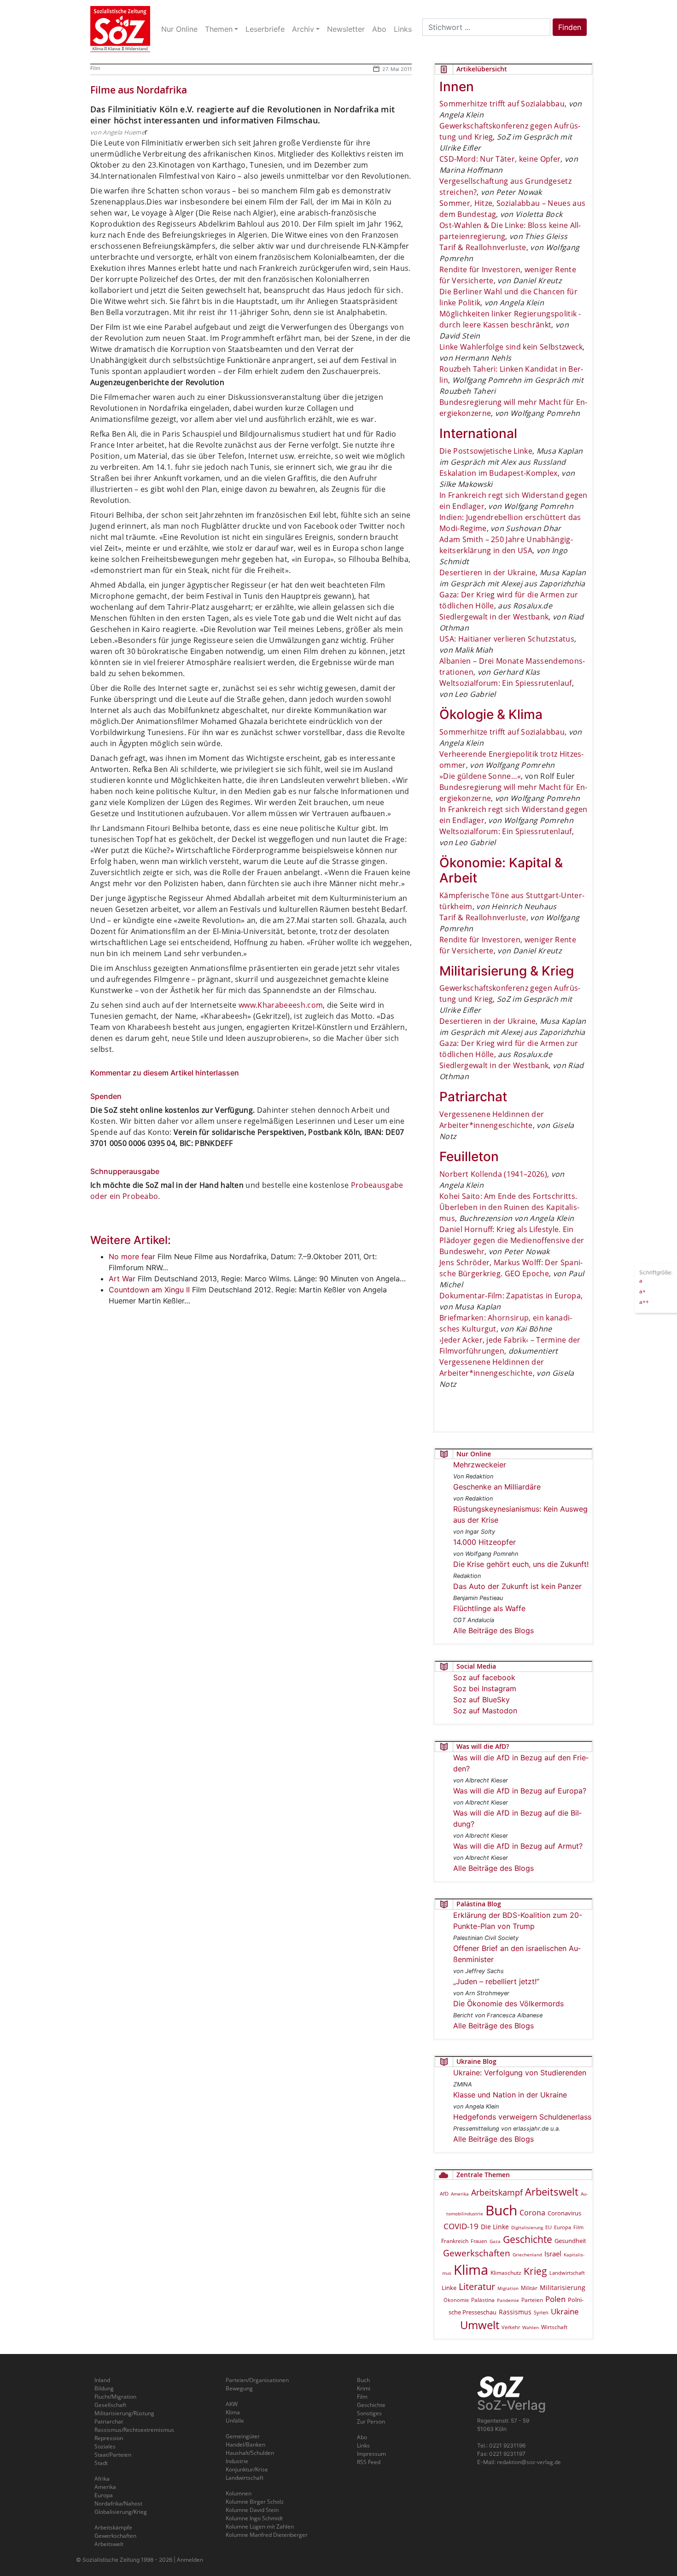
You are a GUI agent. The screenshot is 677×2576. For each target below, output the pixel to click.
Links (363, 2445)
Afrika (102, 2479)
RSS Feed (369, 2462)
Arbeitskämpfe (113, 2527)
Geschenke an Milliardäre (497, 1487)
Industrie (237, 2461)
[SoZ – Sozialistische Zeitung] (120, 29)
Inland (102, 2380)
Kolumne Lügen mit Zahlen (260, 2526)
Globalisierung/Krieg (121, 2512)
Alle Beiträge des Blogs (493, 1630)
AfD (444, 2193)
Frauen (479, 2241)
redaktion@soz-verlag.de (529, 2462)
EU (549, 2227)
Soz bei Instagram (485, 1688)
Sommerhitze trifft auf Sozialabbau (502, 104)
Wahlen (531, 2327)
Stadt (101, 2463)
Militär (529, 2288)
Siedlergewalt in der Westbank (494, 617)
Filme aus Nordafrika (139, 90)
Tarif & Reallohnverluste (483, 247)
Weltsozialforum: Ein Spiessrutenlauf (506, 683)
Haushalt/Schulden (250, 2453)
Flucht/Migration (115, 2397)
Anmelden (190, 2560)
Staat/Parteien (113, 2455)
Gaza (495, 2241)
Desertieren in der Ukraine (487, 572)
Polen (555, 2299)
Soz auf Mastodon (485, 1711)
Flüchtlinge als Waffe (489, 1608)
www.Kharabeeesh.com (281, 1005)
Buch (501, 2210)
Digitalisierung (527, 2227)
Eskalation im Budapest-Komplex (499, 473)
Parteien (532, 2300)
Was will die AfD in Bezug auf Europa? (520, 1791)
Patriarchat (109, 2421)
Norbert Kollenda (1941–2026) (493, 1174)
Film (95, 68)
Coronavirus (564, 2213)
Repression (109, 2438)
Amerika (460, 2194)
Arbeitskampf (497, 2192)
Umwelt (480, 2325)
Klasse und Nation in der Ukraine (510, 2095)
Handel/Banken (245, 2445)
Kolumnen (239, 2493)
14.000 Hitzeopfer (484, 1542)
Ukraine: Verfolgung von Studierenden (520, 2073)
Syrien (541, 2313)
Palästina (483, 2300)
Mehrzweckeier (480, 1465)
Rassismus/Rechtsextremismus (134, 2430)
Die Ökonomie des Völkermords (508, 2004)
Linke (449, 2288)
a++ (644, 1301)
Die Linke (495, 2227)
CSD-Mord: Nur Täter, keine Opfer (500, 159)
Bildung (104, 2388)
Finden (570, 27)
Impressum (371, 2454)
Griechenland (527, 2255)
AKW (232, 2404)
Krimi (364, 2388)
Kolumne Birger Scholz (255, 2502)
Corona (532, 2213)
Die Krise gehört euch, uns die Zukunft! (521, 1564)
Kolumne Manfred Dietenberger (267, 2535)
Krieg (535, 2271)
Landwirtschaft (567, 2273)
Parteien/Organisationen (257, 2380)
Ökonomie (456, 2300)
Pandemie (508, 2300)
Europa (563, 2227)
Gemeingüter (243, 2436)
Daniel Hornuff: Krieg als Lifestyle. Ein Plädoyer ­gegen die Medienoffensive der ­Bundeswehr (512, 1240)
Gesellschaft (110, 2405)
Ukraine (565, 2311)
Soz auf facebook (484, 1677)
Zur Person (371, 2421)
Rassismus (515, 2312)
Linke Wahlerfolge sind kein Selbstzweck (511, 347)
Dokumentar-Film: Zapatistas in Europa (510, 1296)
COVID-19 (461, 2226)
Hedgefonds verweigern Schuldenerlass (522, 2117)
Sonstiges (369, 2413)
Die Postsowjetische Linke (486, 451)
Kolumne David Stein (252, 2510)
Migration (508, 2288)
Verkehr (511, 2327)
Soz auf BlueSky (481, 1700)
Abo (362, 2437)
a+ (642, 1291)
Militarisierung (563, 2287)
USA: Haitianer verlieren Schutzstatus (507, 639)
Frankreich (455, 2241)
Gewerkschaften (477, 2253)
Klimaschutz (506, 2272)
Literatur (477, 2287)
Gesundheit (570, 2241)
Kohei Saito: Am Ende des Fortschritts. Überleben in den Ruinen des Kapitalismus (509, 1207)
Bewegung (239, 2388)
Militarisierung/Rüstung (124, 2413)
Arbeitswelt (552, 2192)
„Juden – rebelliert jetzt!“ (496, 1981)
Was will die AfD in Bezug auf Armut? (518, 1846)
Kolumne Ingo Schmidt (254, 2518)
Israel (553, 2254)
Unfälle (235, 2421)
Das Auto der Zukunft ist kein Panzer (517, 1586)
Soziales (105, 2446)
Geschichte (528, 2239)
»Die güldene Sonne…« (480, 776)
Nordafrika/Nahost (118, 2503)
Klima (471, 2269)
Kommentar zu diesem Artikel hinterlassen (165, 1073)
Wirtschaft (554, 2327)
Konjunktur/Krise (247, 2469)
